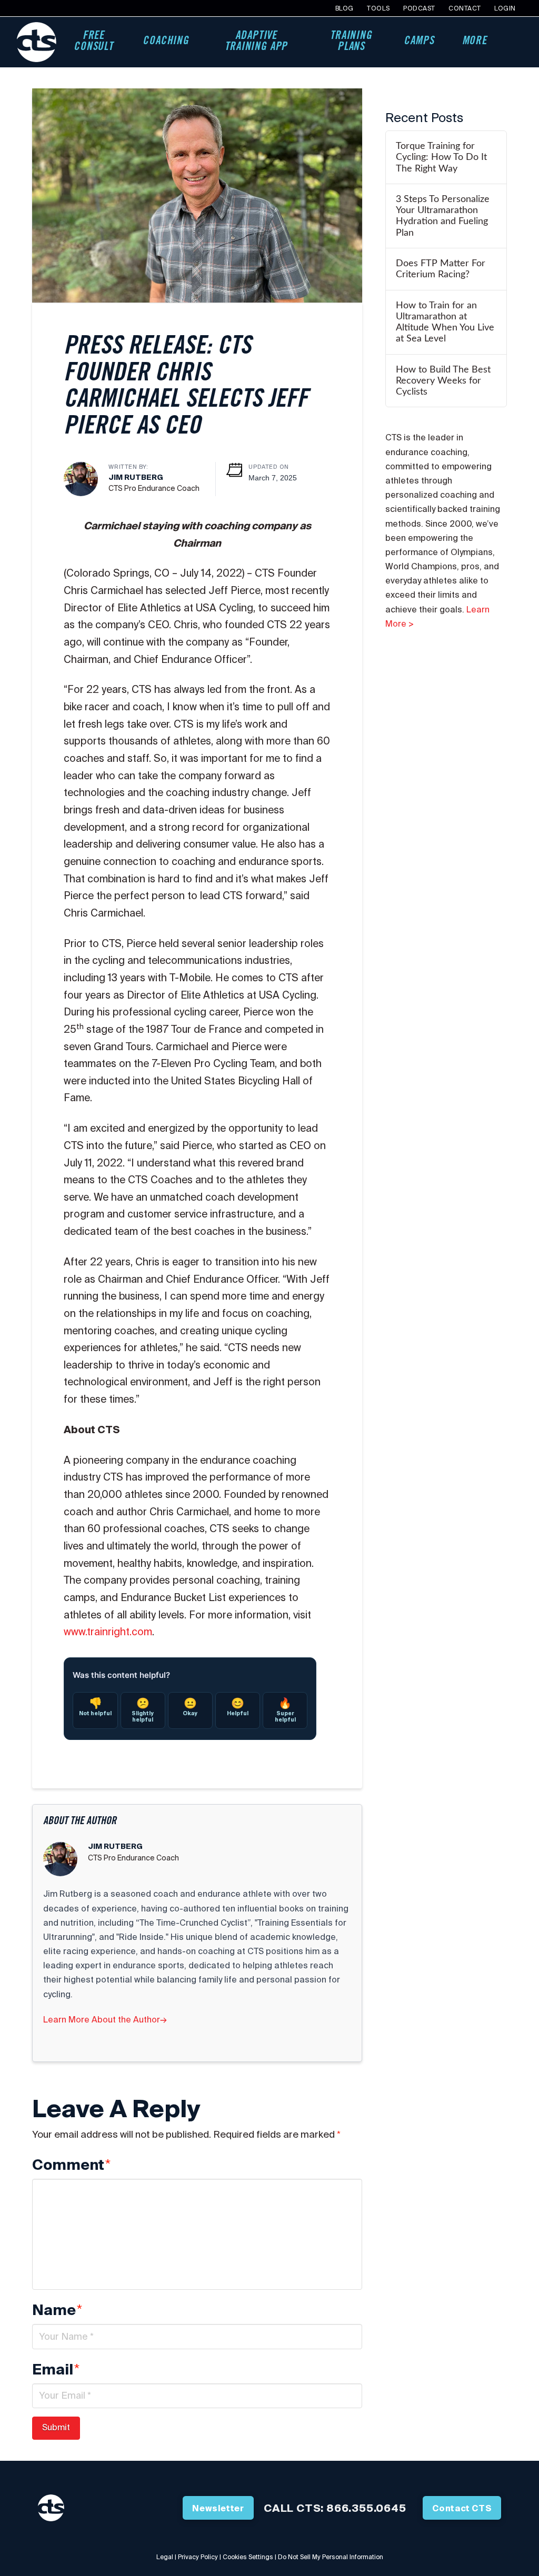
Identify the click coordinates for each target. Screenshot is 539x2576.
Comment (71, 2165)
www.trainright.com (108, 1632)
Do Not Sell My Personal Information (331, 2557)
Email (56, 2370)
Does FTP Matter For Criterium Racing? (441, 269)
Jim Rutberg (136, 477)
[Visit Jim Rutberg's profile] (81, 478)
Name (57, 2310)
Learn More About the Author (105, 2019)
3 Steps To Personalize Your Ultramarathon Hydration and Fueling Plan (443, 216)
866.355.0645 (366, 2508)
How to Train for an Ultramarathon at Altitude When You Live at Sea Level (445, 322)
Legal (165, 2557)
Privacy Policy (198, 2557)
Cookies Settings (248, 2557)
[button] (513, 42)
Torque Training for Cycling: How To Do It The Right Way (441, 157)
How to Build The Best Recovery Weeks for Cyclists (443, 381)
